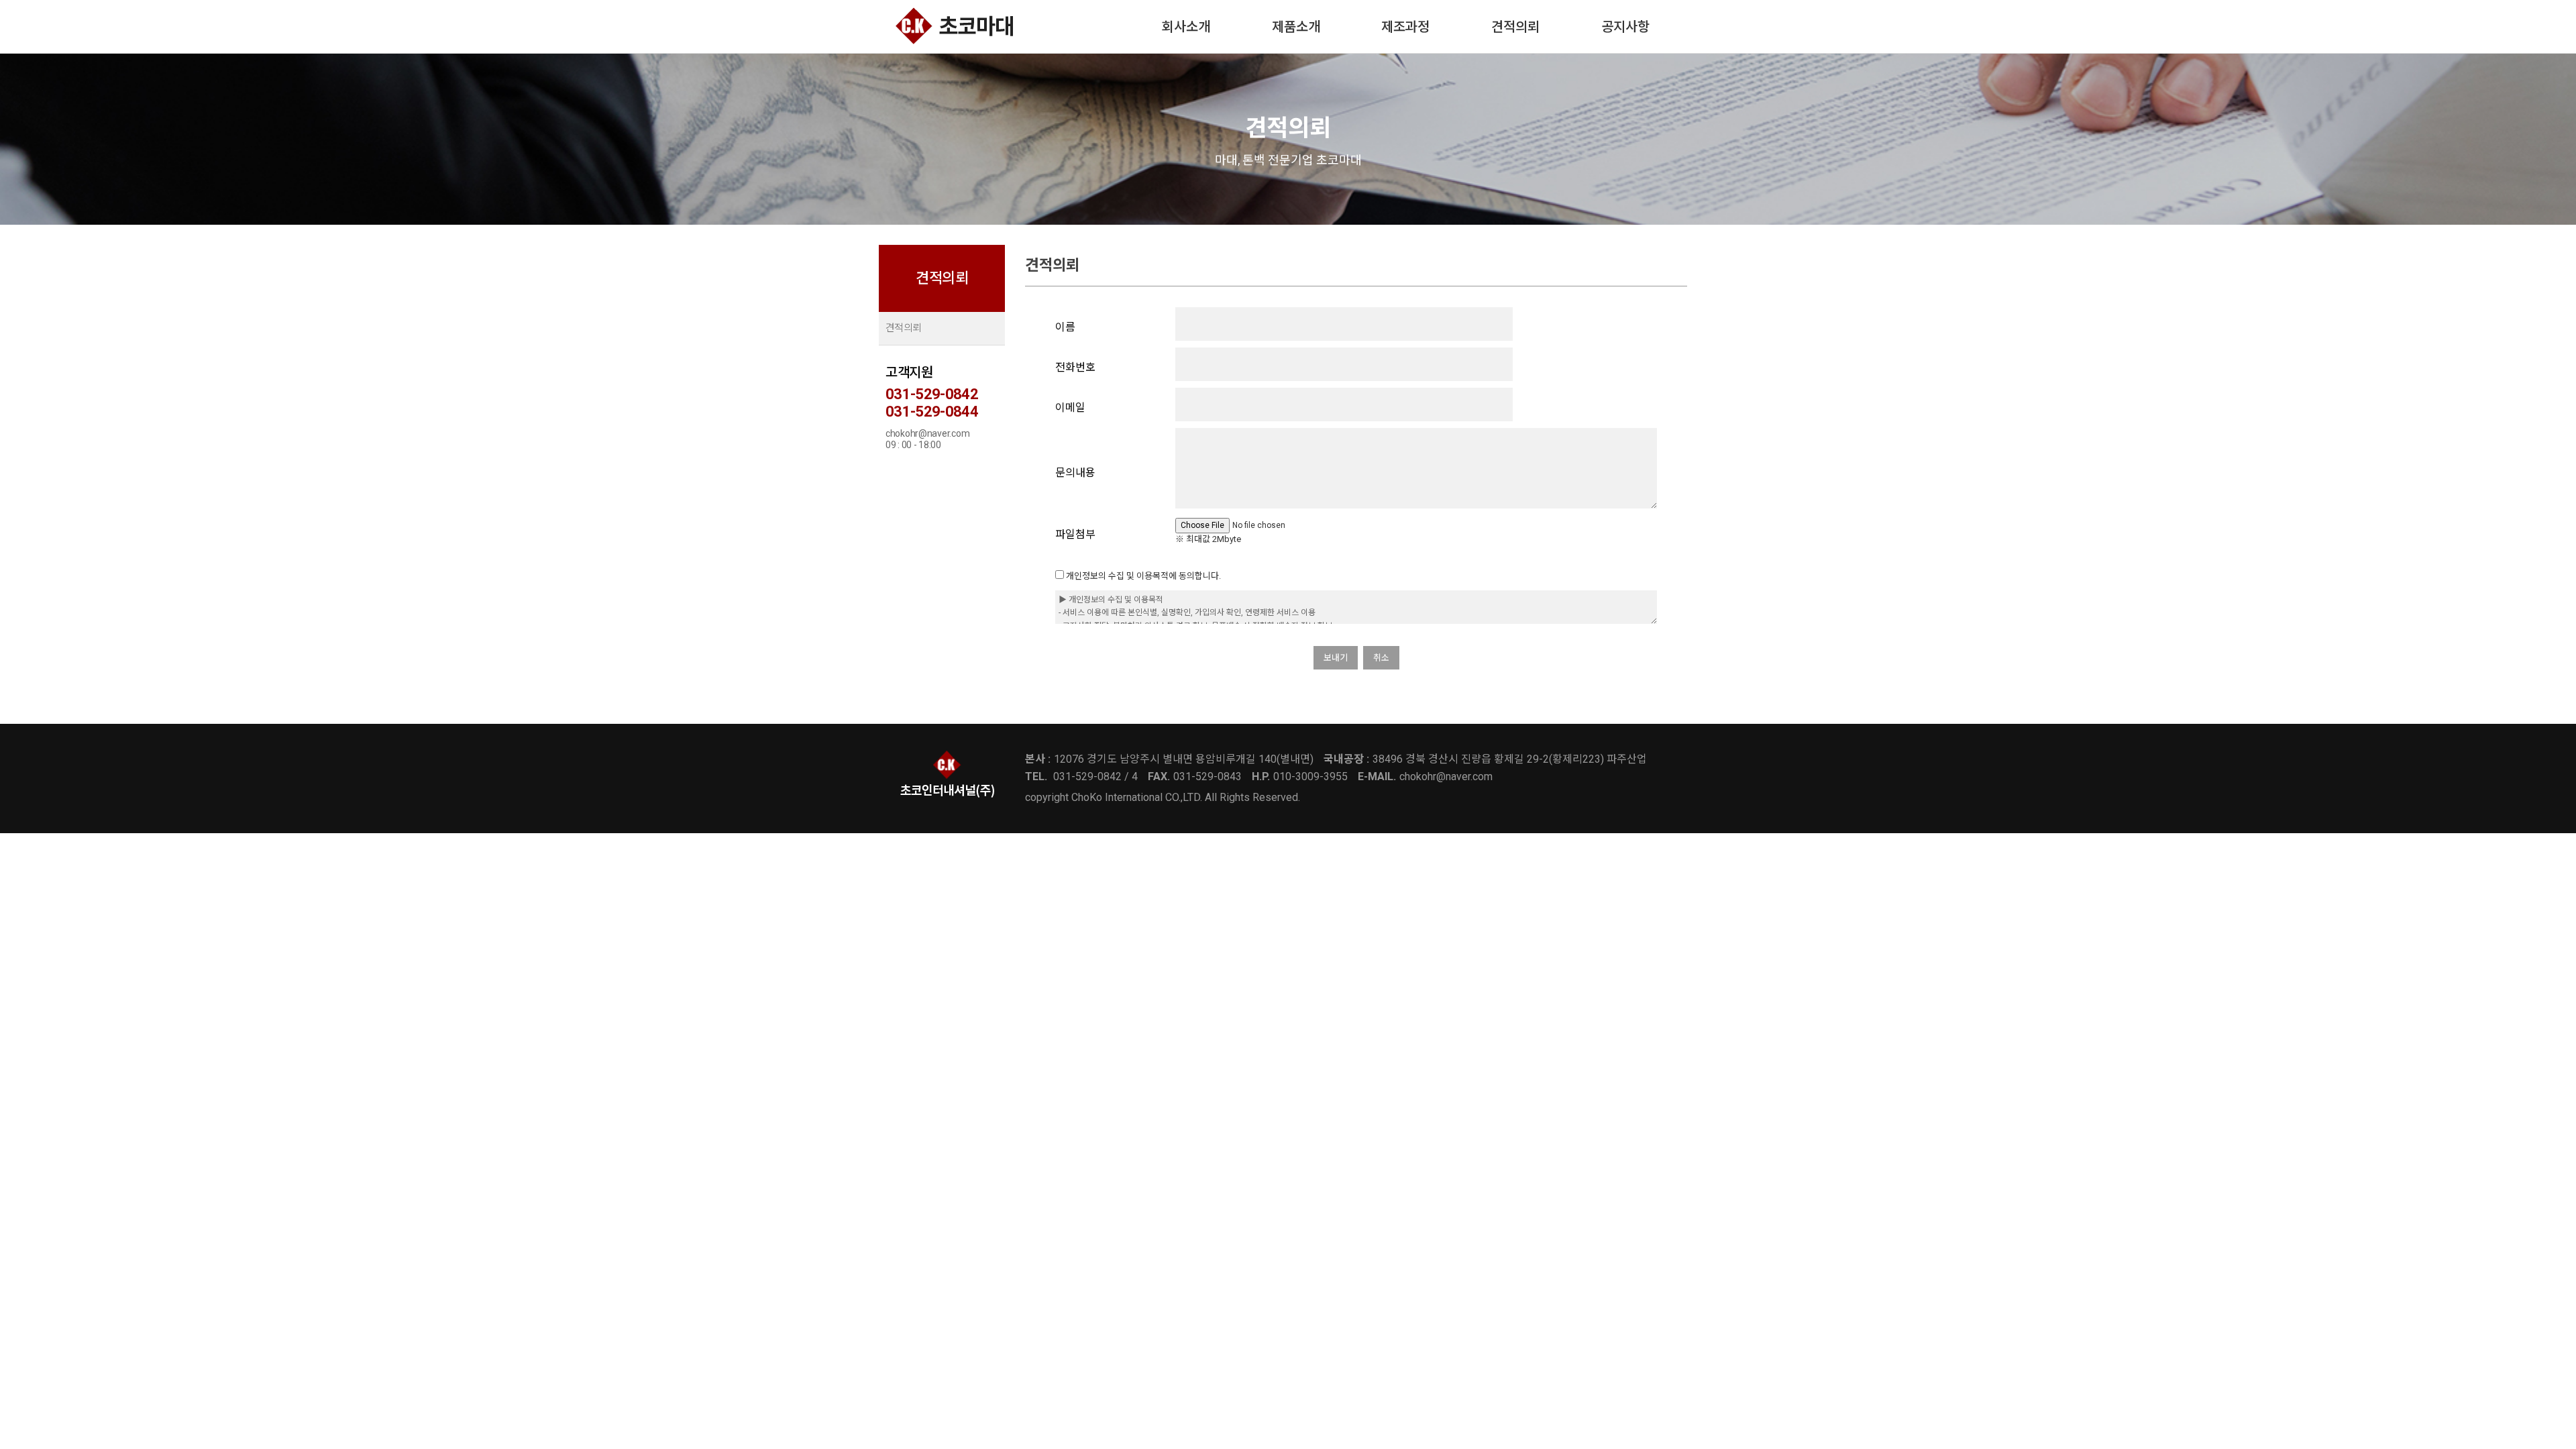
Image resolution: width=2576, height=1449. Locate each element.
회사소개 (1186, 27)
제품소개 (1296, 27)
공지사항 (1625, 27)
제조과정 (1405, 27)
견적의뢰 (1515, 27)
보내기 (1336, 658)
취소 (1381, 658)
